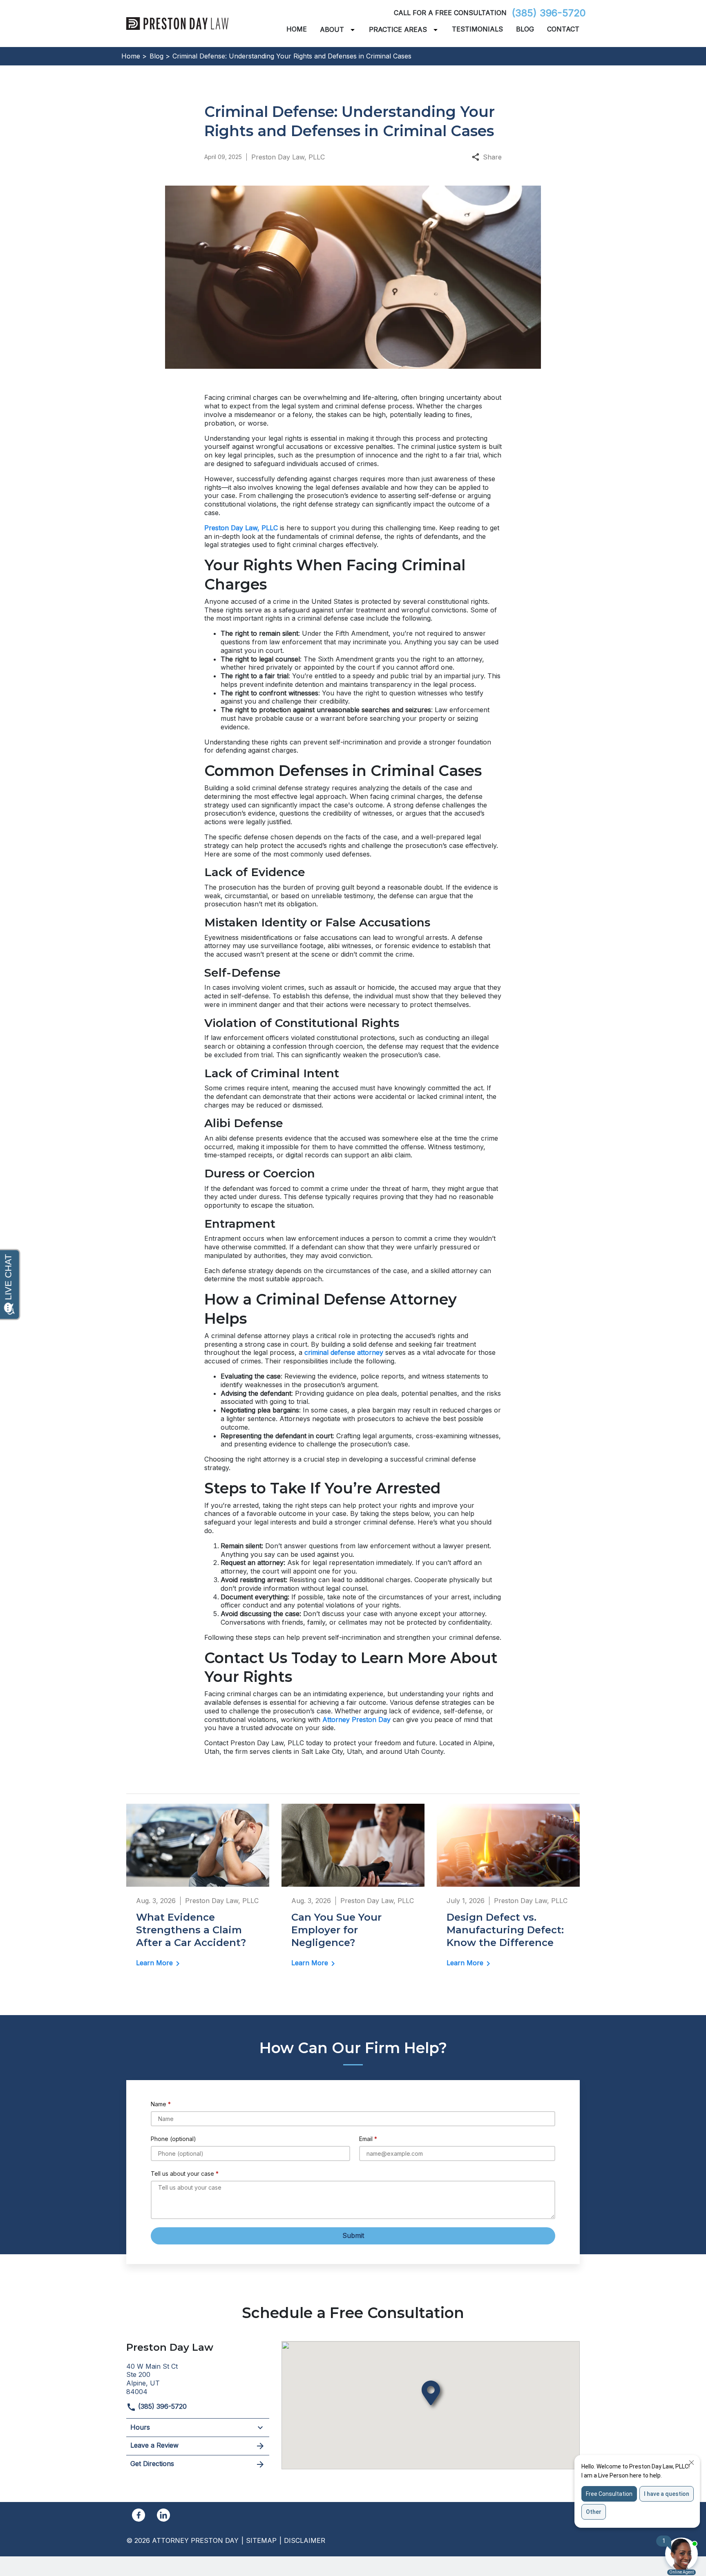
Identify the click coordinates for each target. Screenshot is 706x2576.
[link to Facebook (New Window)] (139, 2515)
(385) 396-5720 (549, 13)
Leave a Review (154, 2445)
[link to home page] (177, 23)
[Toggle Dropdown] (354, 30)
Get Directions (152, 2464)
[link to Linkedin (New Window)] (163, 2515)
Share (492, 157)
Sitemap (261, 2540)
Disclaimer (305, 2540)
